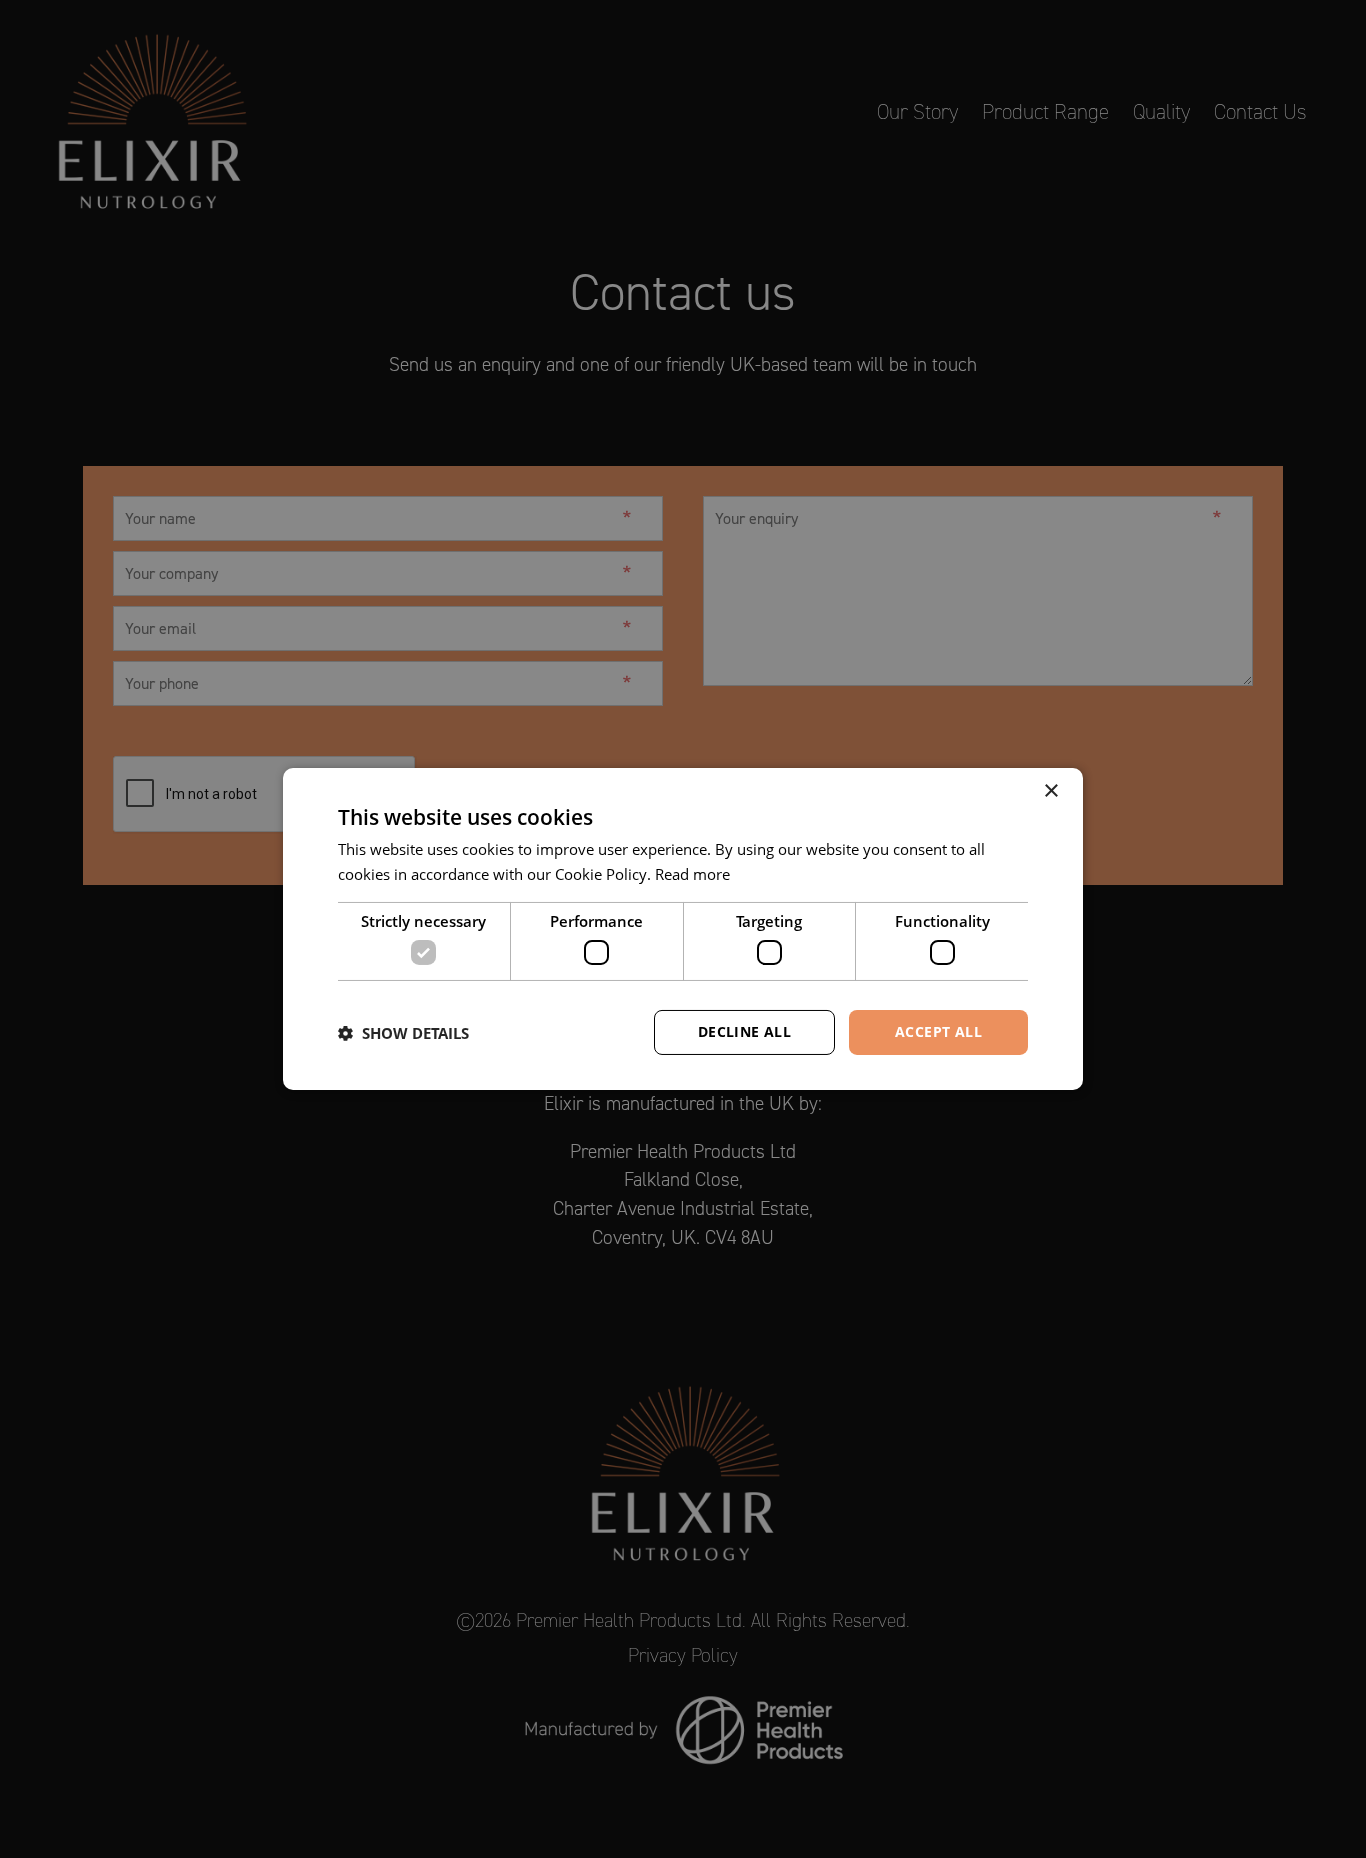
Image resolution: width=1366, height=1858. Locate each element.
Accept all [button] (938, 1031)
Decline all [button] (744, 1031)
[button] (403, 1033)
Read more (692, 874)
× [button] (1050, 791)
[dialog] (683, 929)
